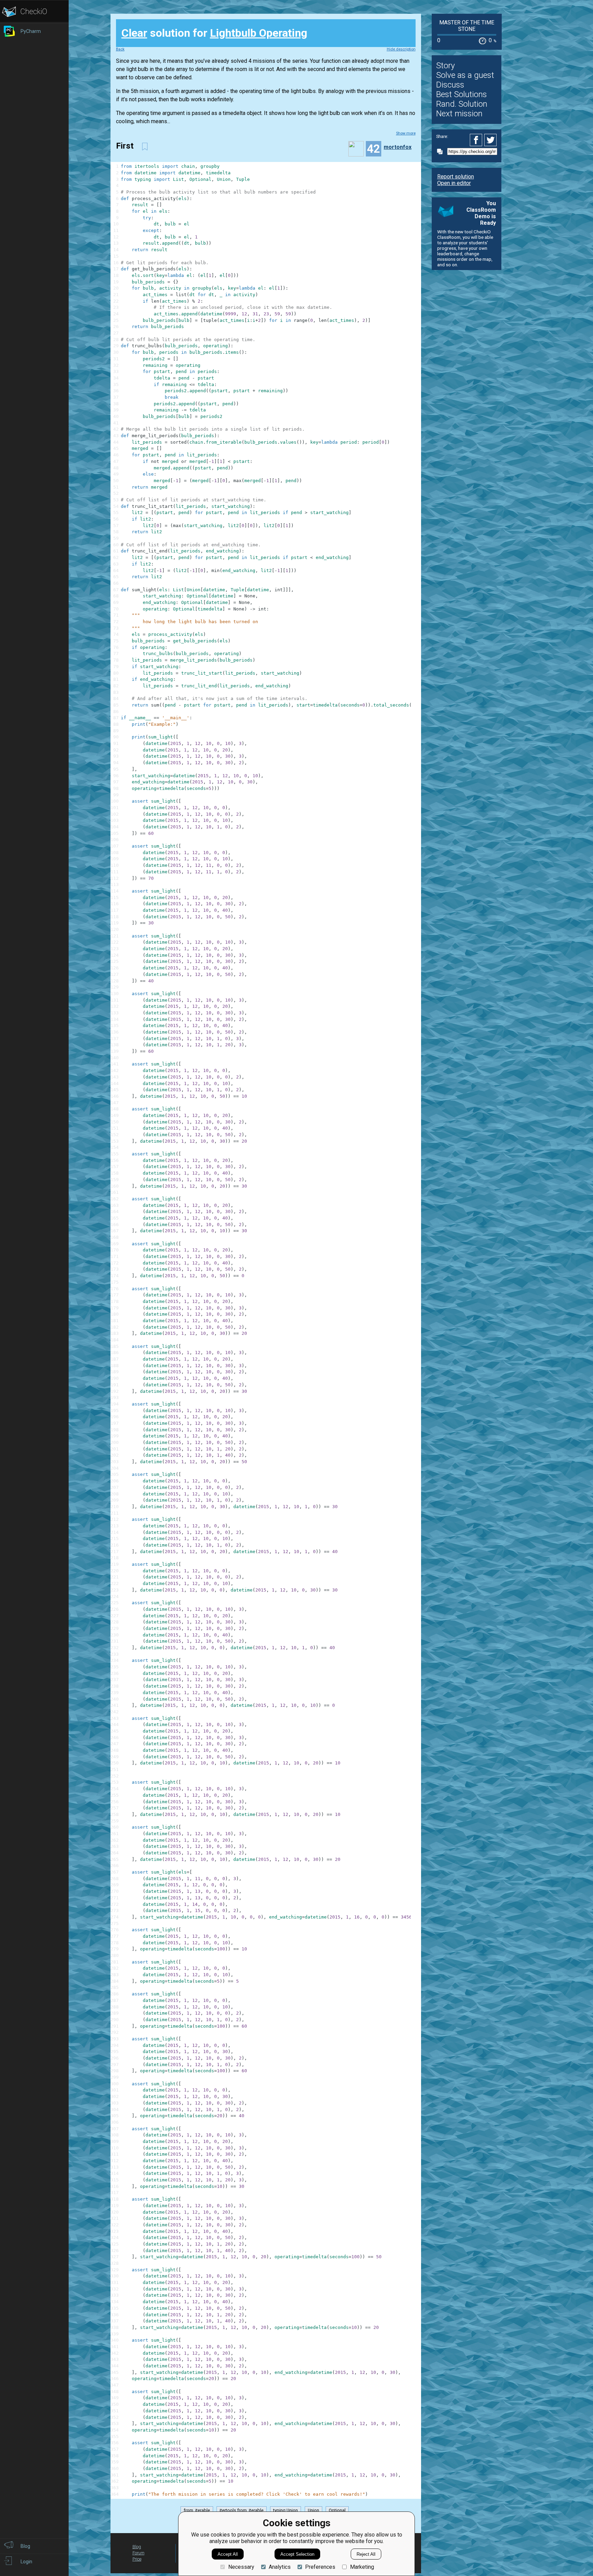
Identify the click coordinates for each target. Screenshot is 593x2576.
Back (120, 49)
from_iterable (197, 2510)
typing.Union (286, 2510)
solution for (214, 33)
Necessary (241, 2567)
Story (445, 66)
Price (137, 2559)
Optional (337, 2510)
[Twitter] (491, 140)
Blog (137, 2547)
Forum (138, 2553)
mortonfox (398, 147)
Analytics (280, 2567)
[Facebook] (477, 140)
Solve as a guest (465, 75)
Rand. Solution (462, 104)
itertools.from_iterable (242, 2510)
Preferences (320, 2567)
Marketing (362, 2567)
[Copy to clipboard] (442, 151)
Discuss (450, 85)
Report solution (456, 177)
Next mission (459, 114)
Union (313, 2510)
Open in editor (454, 183)
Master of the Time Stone (467, 26)
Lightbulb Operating (259, 33)
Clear (134, 33)
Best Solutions (462, 94)
